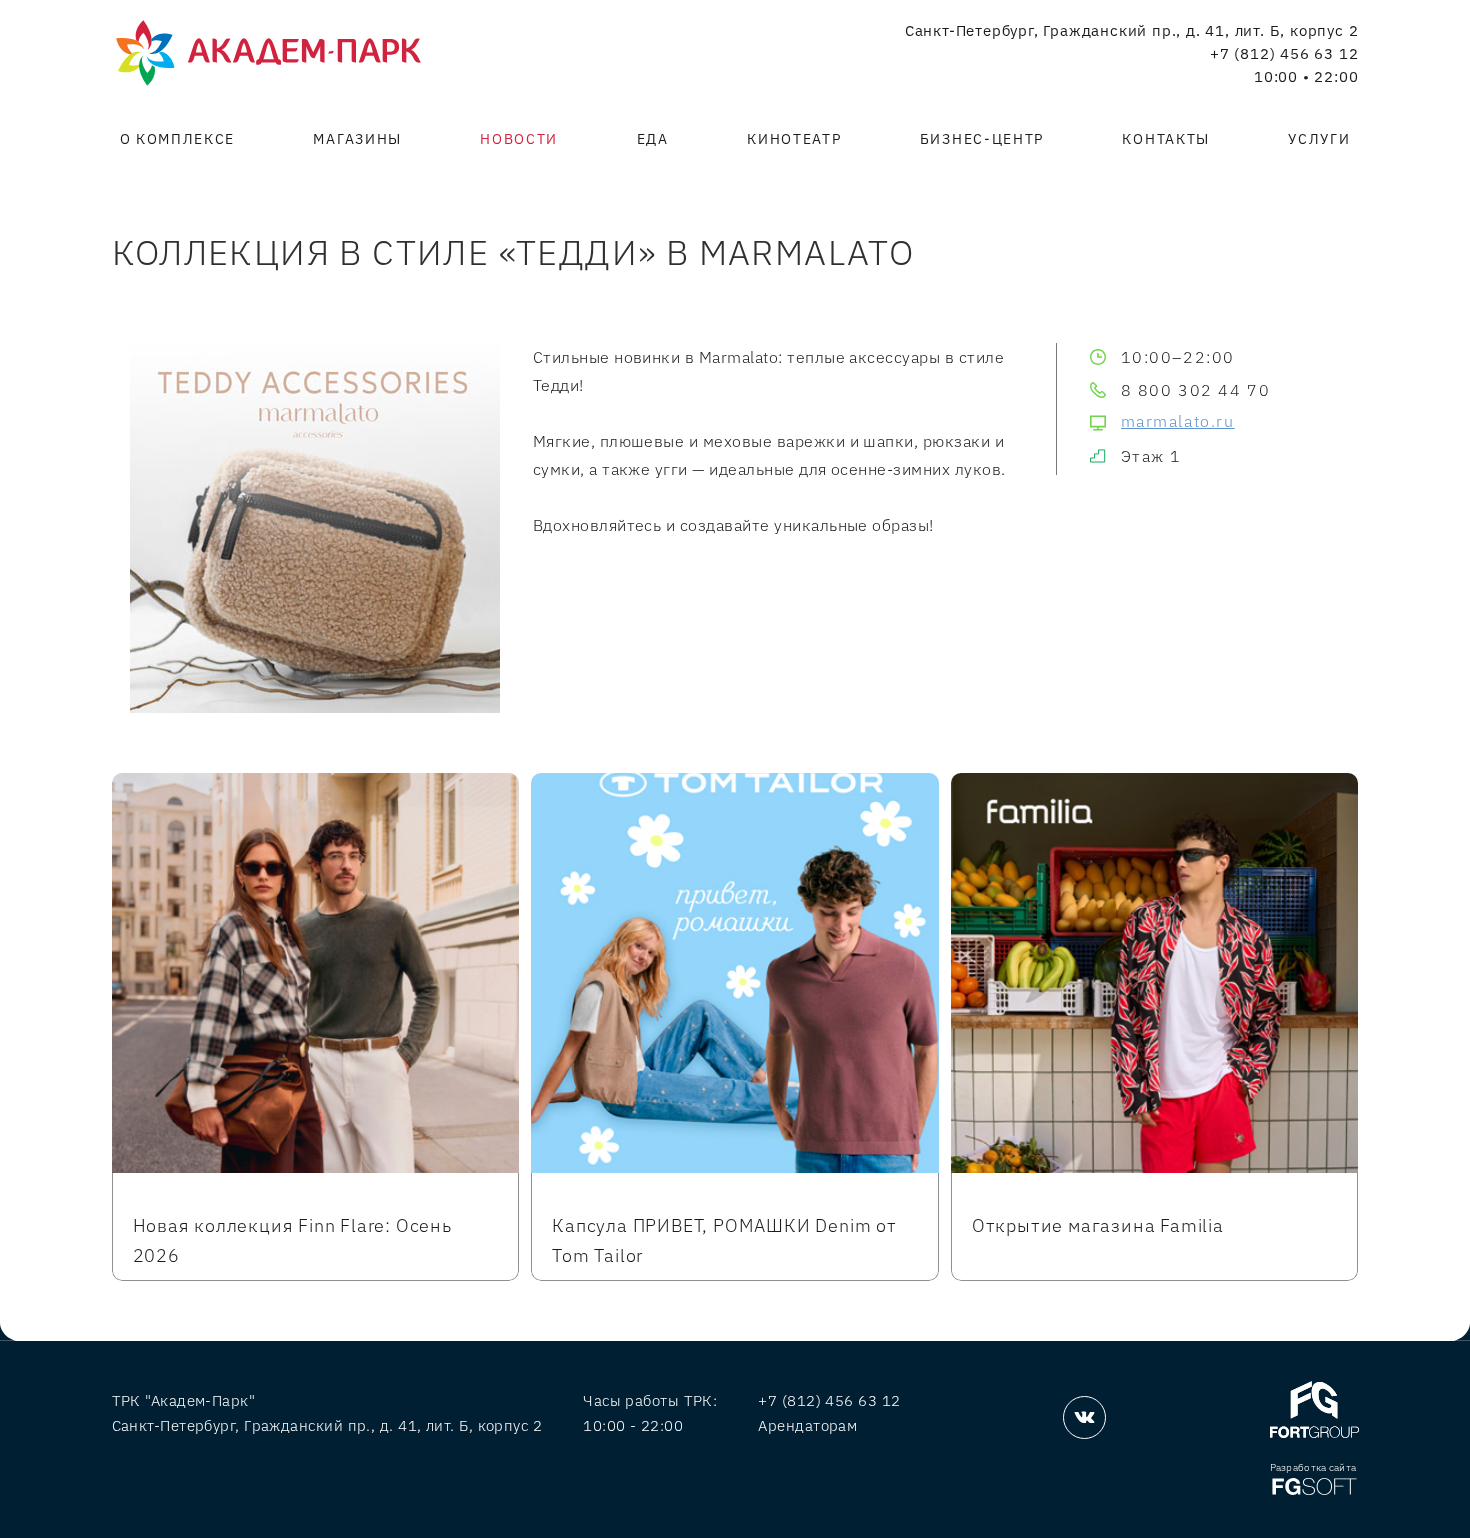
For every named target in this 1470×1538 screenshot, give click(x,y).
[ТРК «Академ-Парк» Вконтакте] (1084, 1417)
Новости (519, 139)
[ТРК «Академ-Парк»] (268, 54)
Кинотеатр (794, 139)
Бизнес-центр (982, 139)
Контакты (1165, 139)
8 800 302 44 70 (1196, 390)
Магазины (357, 139)
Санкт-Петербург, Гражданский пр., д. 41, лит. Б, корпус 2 (1132, 31)
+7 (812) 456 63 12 (1284, 54)
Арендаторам (807, 1425)
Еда (653, 139)
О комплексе (177, 139)
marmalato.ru (1178, 421)
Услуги (1319, 139)
